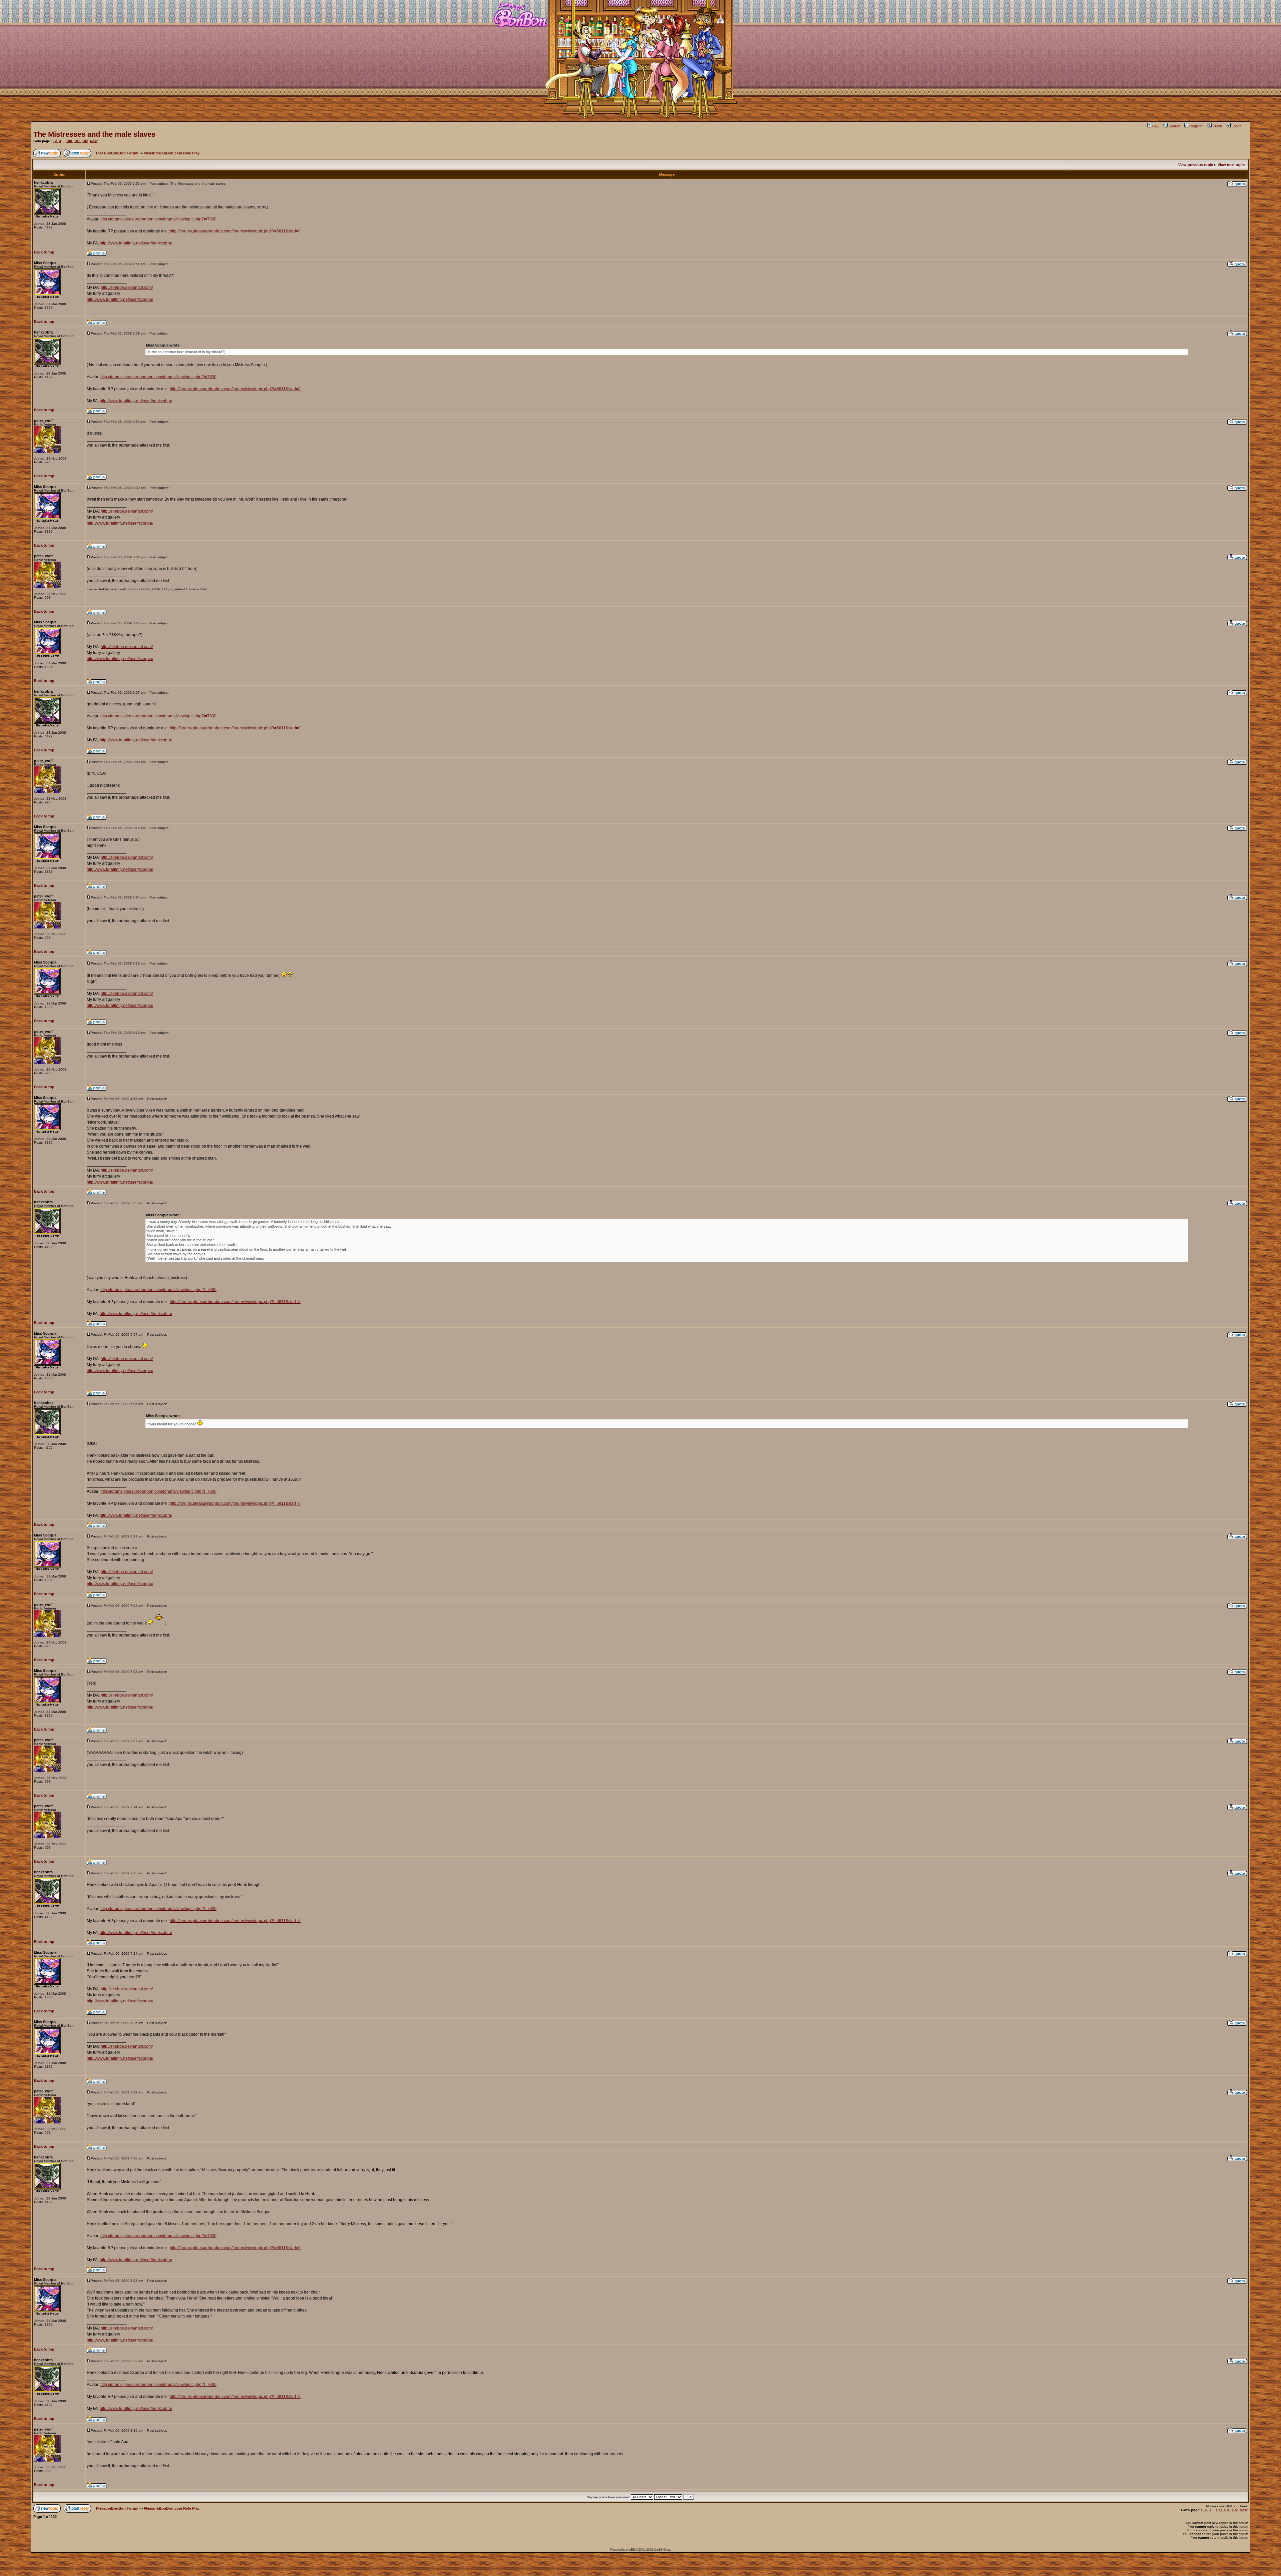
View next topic (1231, 165)
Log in (1236, 126)
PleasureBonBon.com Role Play (172, 153)
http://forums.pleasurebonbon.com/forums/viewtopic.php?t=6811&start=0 (235, 231)
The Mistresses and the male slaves (94, 134)
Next (94, 141)
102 (85, 141)
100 (69, 141)
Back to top (44, 252)
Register (1196, 126)
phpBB (630, 2549)
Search (1174, 126)
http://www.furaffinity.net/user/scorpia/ (120, 299)
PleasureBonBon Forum (117, 153)
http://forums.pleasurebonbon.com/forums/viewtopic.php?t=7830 (158, 219)
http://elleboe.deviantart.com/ (127, 287)
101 (77, 141)
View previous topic (1196, 165)
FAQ (1156, 126)
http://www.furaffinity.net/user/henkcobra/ (136, 243)
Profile (1218, 126)
